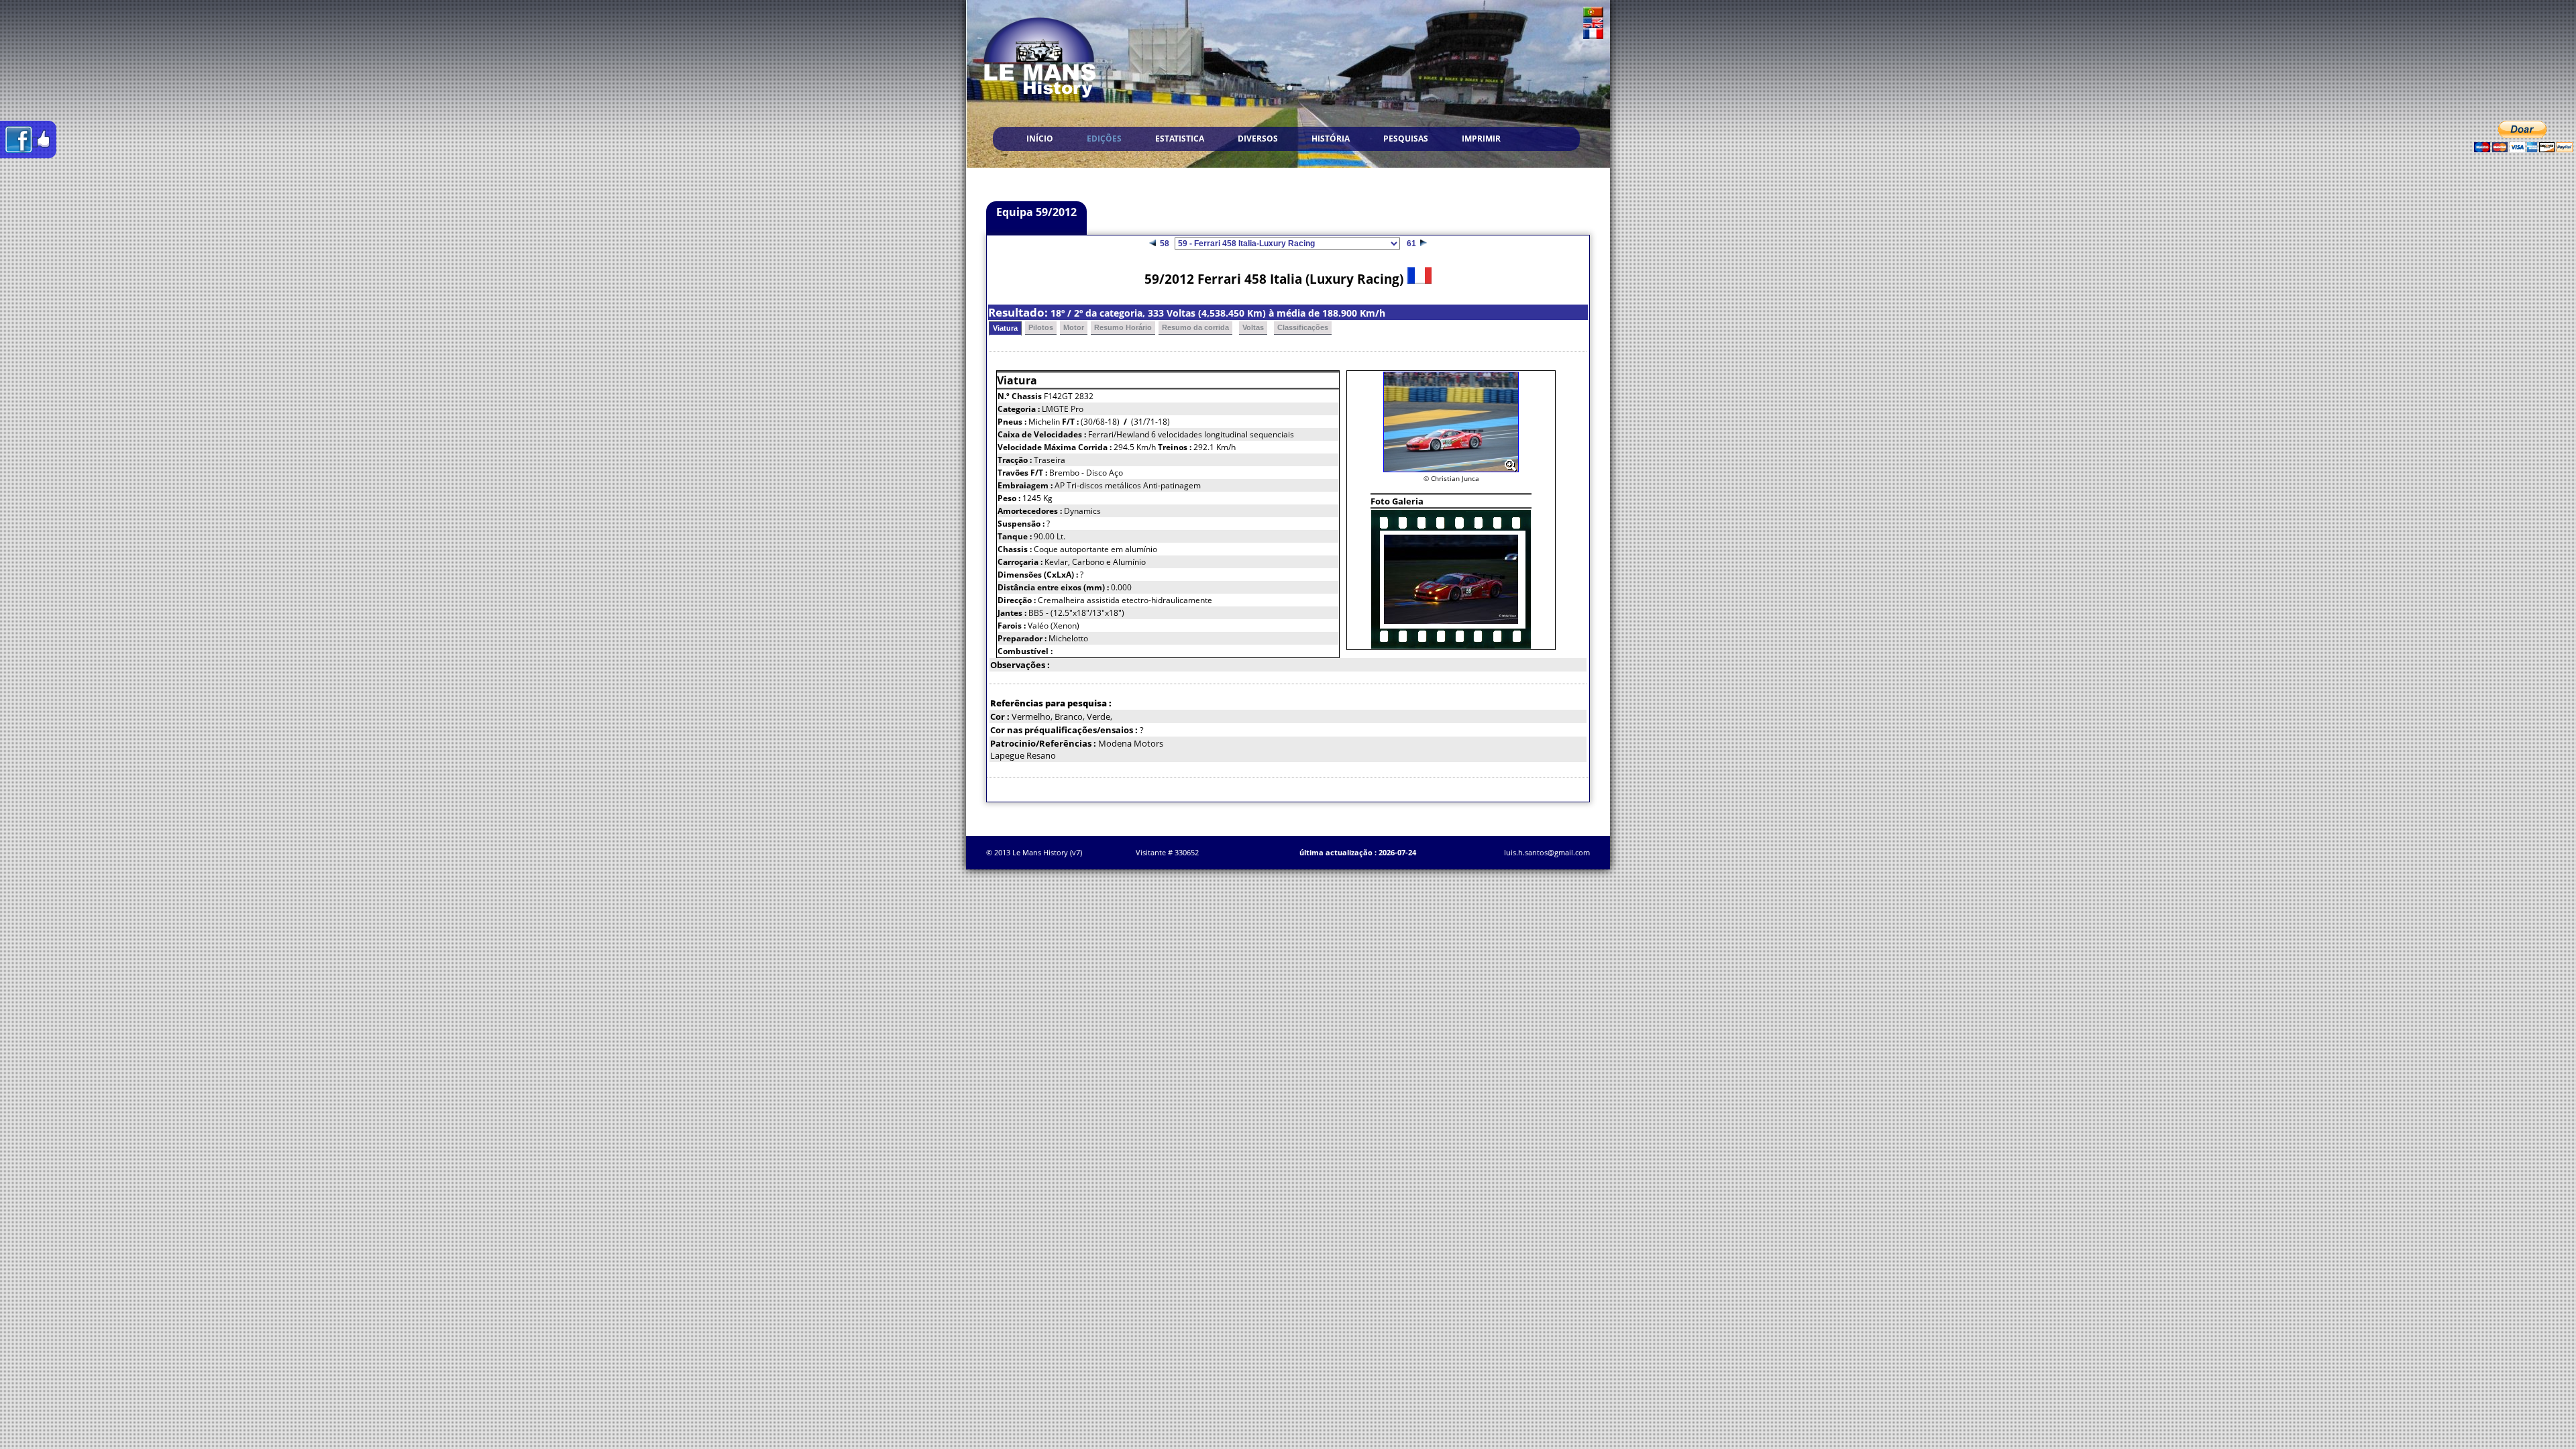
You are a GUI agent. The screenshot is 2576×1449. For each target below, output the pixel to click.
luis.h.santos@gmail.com (1547, 852)
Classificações (1303, 327)
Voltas (1253, 327)
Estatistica (1180, 139)
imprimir (1481, 139)
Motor (1074, 327)
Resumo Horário (1123, 327)
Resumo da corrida (1195, 327)
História (1331, 139)
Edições (1104, 139)
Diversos (1258, 139)
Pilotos (1041, 327)
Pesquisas (1406, 139)
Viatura (1005, 328)
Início (1040, 139)
